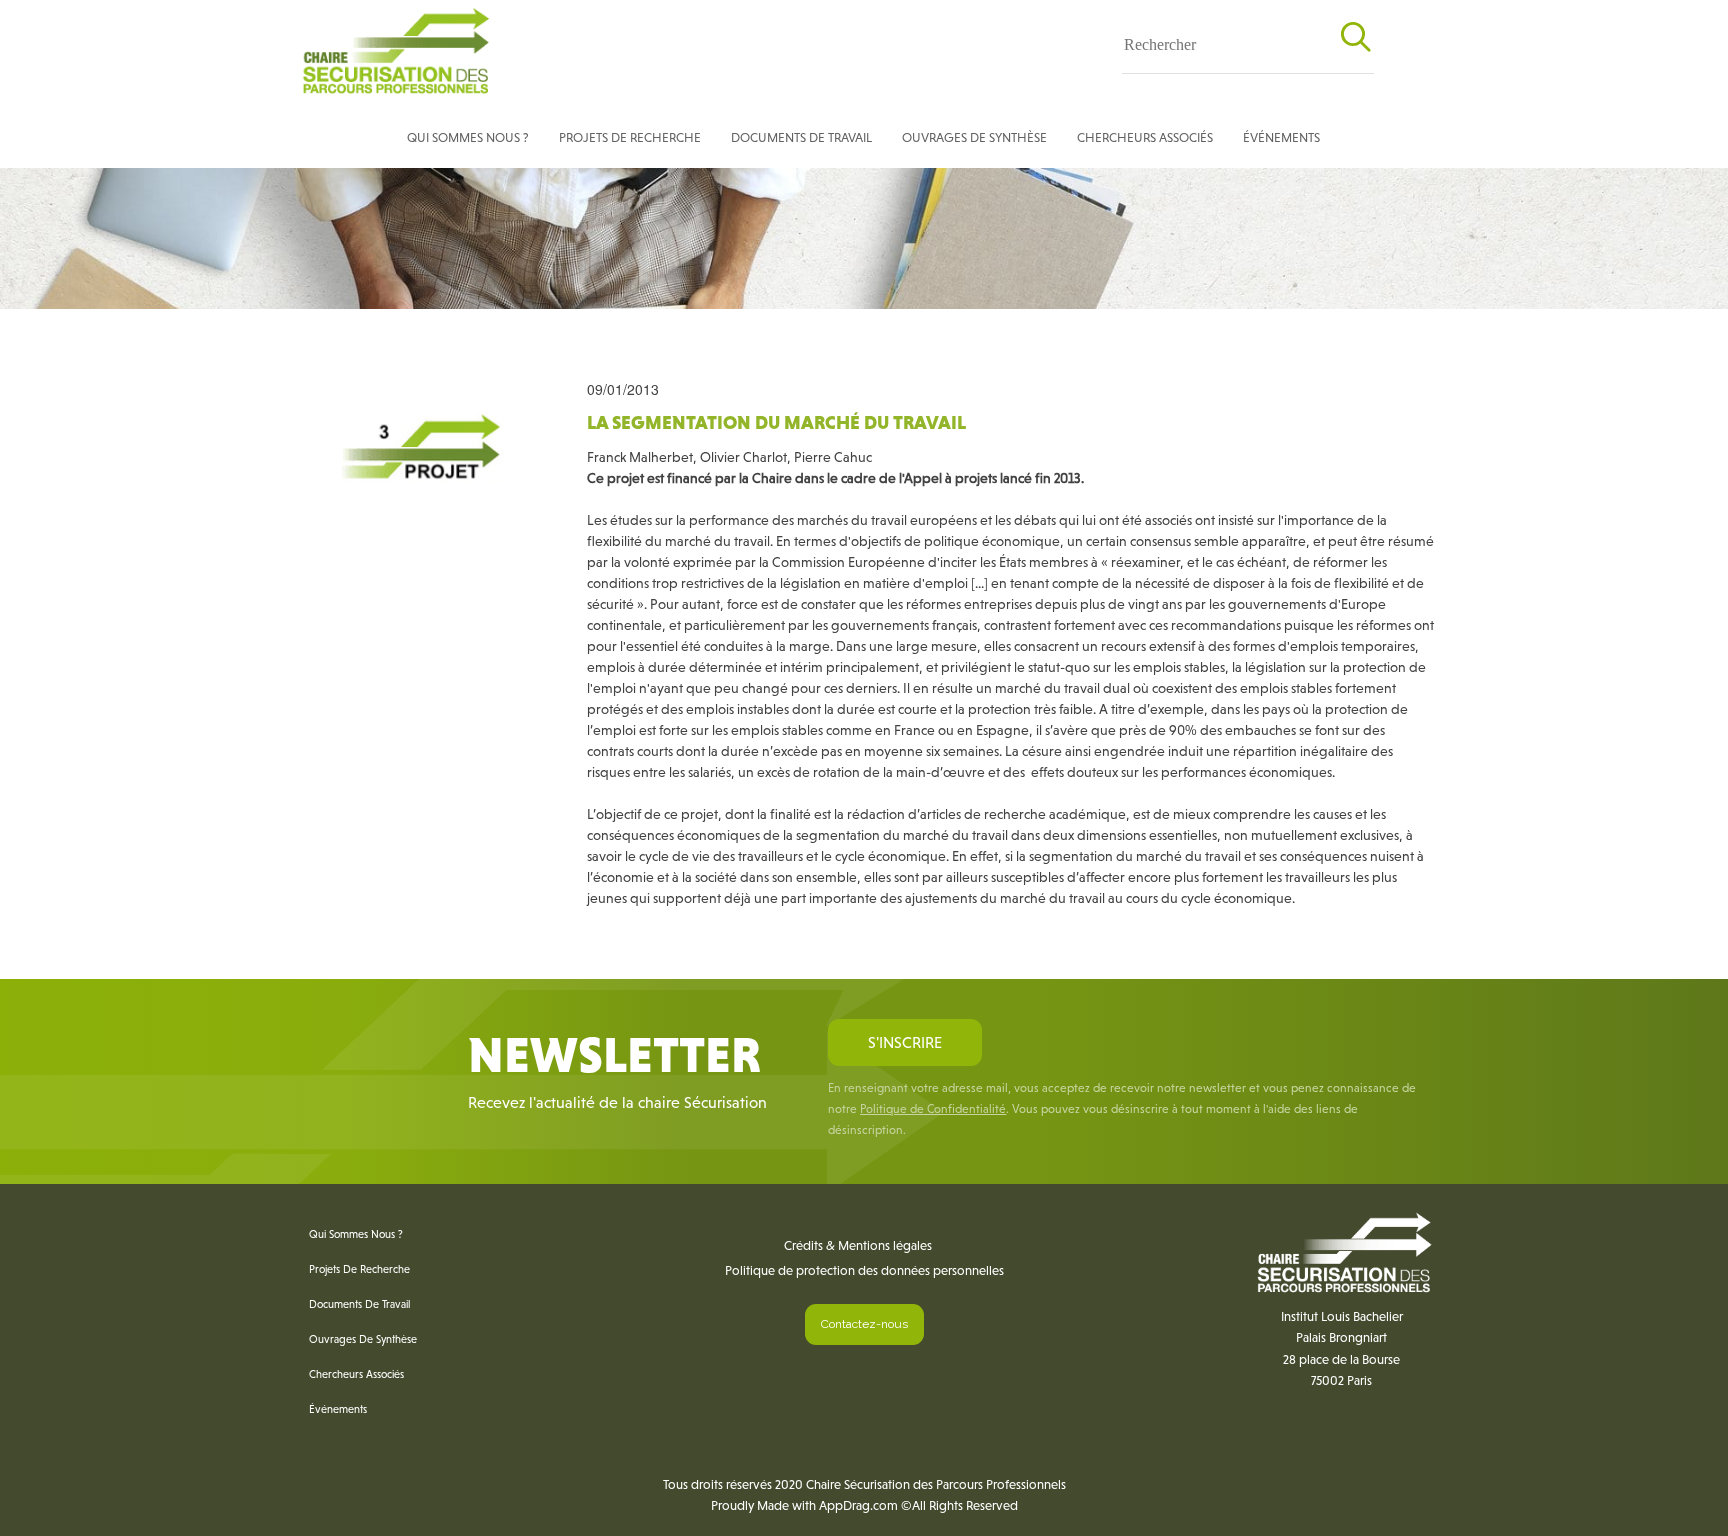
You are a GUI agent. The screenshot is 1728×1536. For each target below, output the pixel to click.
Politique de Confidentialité (933, 1109)
